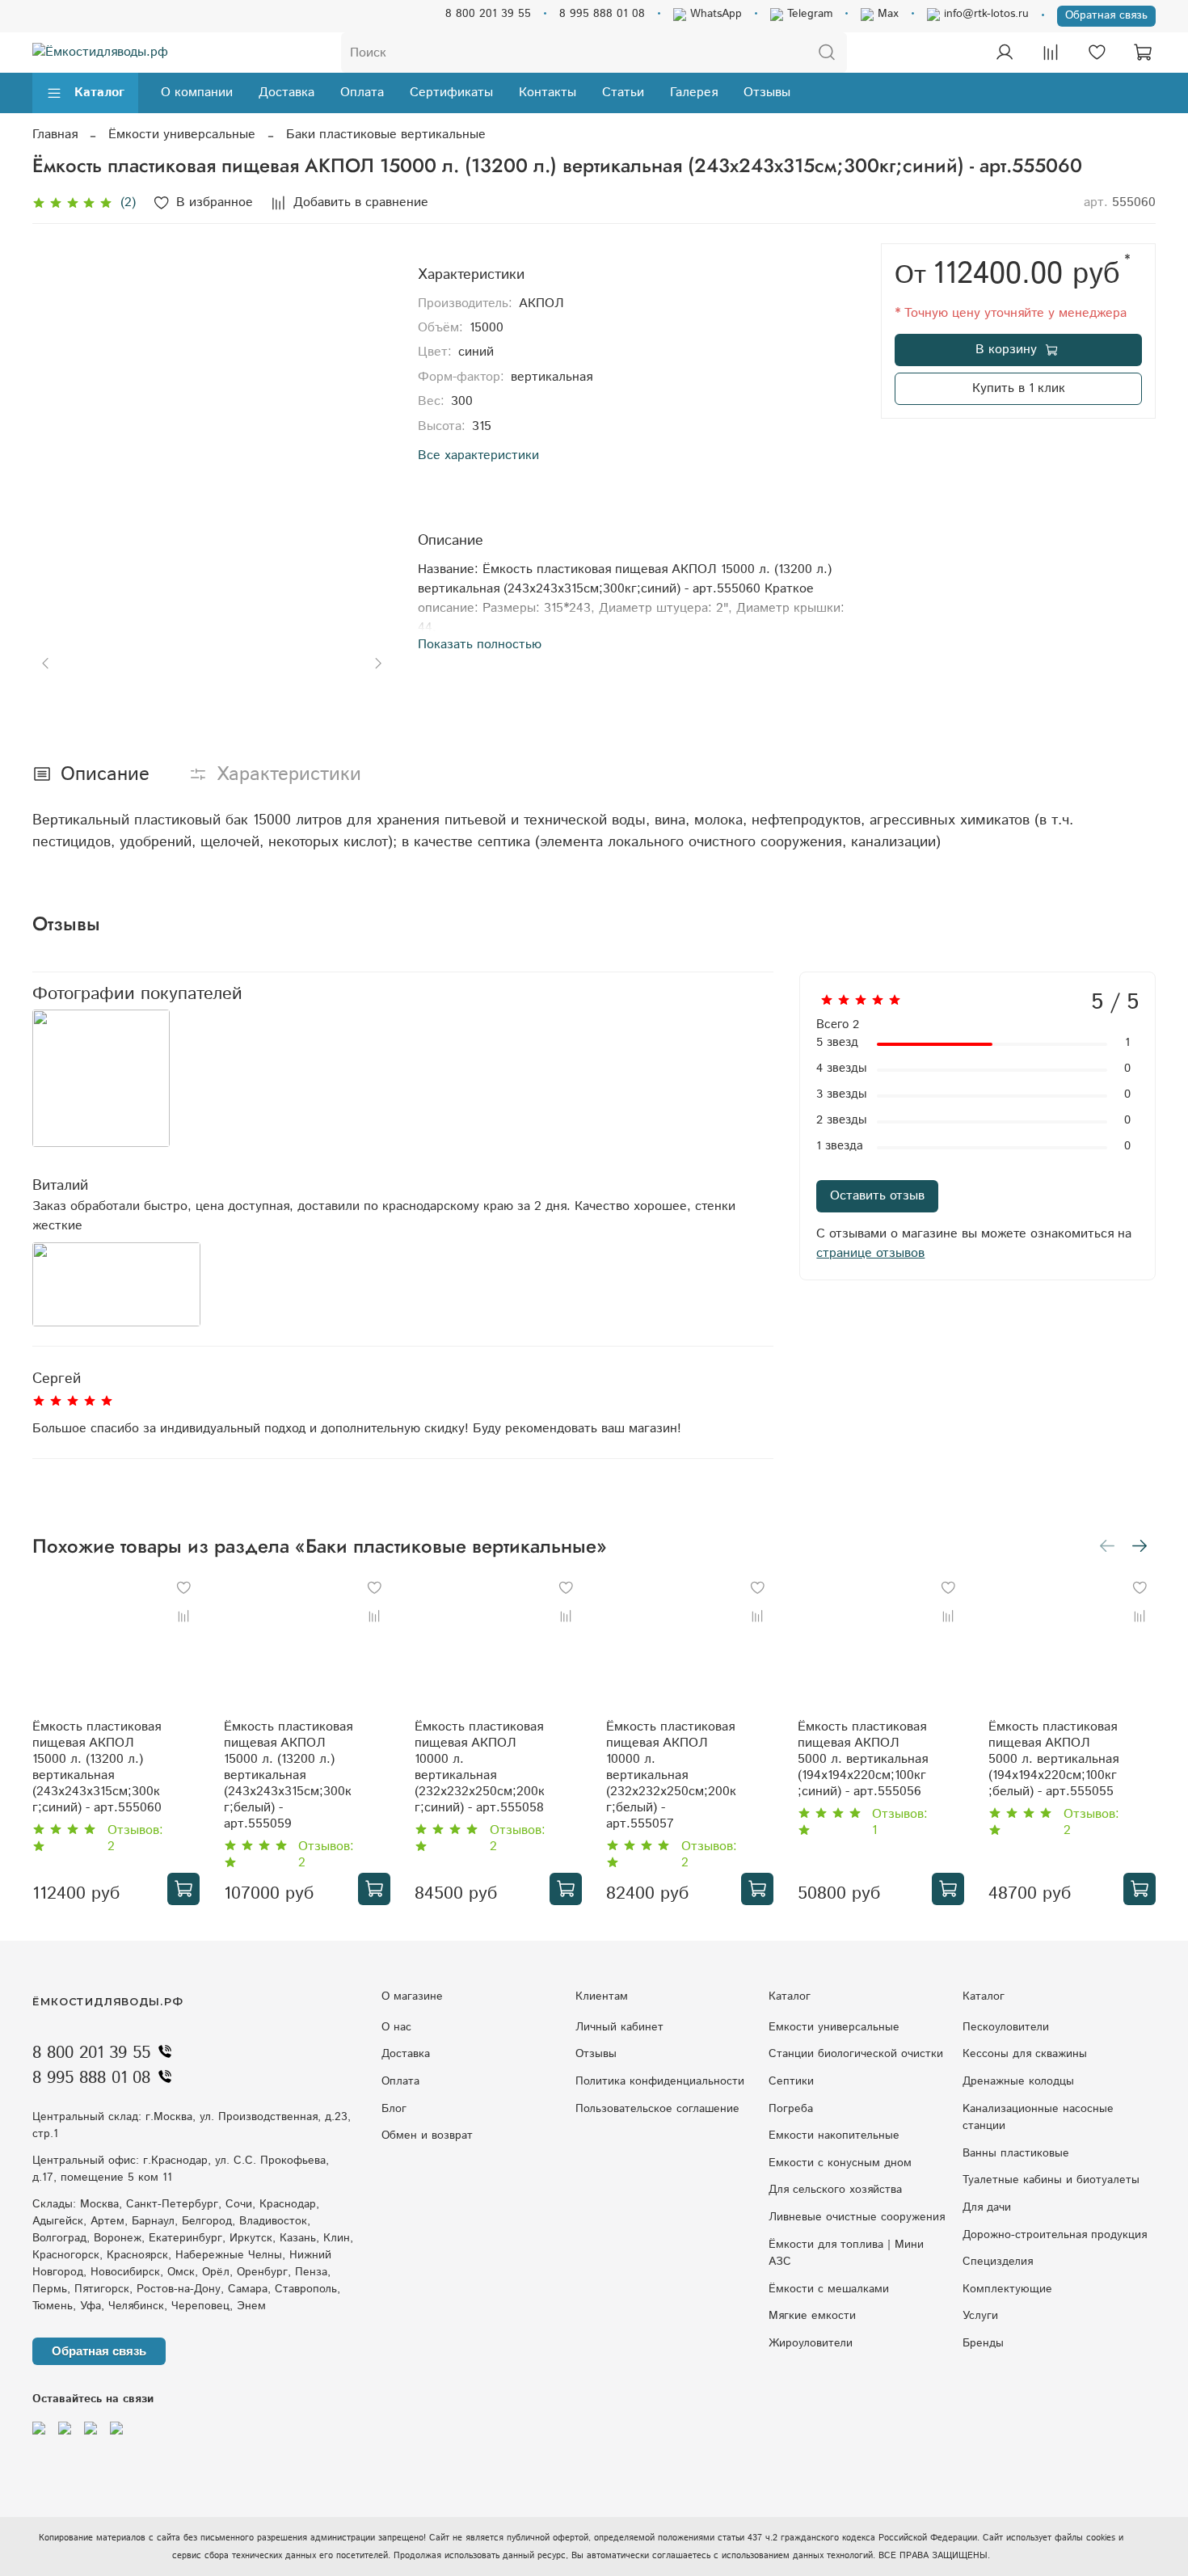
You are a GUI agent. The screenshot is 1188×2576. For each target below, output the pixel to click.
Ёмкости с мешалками (829, 2289)
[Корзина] (1143, 53)
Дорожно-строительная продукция (1055, 2235)
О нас (396, 2027)
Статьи (623, 93)
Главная (55, 135)
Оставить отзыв (877, 1196)
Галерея (694, 93)
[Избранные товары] (1097, 53)
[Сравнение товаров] (1051, 53)
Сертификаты (451, 93)
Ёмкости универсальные (182, 135)
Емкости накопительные (834, 2135)
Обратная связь (1106, 15)
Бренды (983, 2343)
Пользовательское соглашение (657, 2109)
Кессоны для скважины (1025, 2054)
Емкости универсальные (834, 2027)
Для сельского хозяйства (835, 2190)
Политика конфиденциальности (660, 2081)
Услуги (980, 2316)
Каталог (99, 93)
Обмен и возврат (427, 2135)
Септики (791, 2081)
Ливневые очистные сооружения (857, 2217)
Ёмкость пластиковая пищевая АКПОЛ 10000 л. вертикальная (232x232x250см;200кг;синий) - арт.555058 (480, 1767)
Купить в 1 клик (1019, 388)
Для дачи (987, 2207)
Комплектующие (1007, 2289)
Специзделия (998, 2262)
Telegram (808, 14)
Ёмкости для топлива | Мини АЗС (846, 2253)
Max (886, 14)
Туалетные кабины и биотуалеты (1051, 2180)
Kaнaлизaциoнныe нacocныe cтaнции (1038, 2118)
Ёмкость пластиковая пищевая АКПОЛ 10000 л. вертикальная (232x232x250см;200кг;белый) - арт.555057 (671, 1775)
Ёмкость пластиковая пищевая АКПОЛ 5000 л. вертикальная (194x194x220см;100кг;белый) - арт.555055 (1053, 1759)
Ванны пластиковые (1016, 2153)
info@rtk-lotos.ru (984, 14)
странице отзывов (870, 1253)
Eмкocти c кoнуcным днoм (840, 2163)
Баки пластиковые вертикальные (386, 135)
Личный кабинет (619, 2027)
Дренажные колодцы (1018, 2081)
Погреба (791, 2109)
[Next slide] (366, 423)
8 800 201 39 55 (488, 14)
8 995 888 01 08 (602, 14)
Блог (394, 2109)
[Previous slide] (58, 423)
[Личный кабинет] (1005, 53)
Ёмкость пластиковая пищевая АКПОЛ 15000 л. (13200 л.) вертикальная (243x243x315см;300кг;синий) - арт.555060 (97, 1767)
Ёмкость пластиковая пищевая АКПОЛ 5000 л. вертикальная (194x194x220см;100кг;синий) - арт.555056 (863, 1759)
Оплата (362, 93)
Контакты (548, 93)
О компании (197, 93)
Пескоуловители (1006, 2027)
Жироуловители (811, 2343)
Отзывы (767, 93)
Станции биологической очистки (856, 2054)
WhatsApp (714, 14)
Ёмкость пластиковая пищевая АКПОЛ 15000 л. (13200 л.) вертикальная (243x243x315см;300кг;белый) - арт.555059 (288, 1775)
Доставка (286, 93)
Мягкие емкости (812, 2316)
